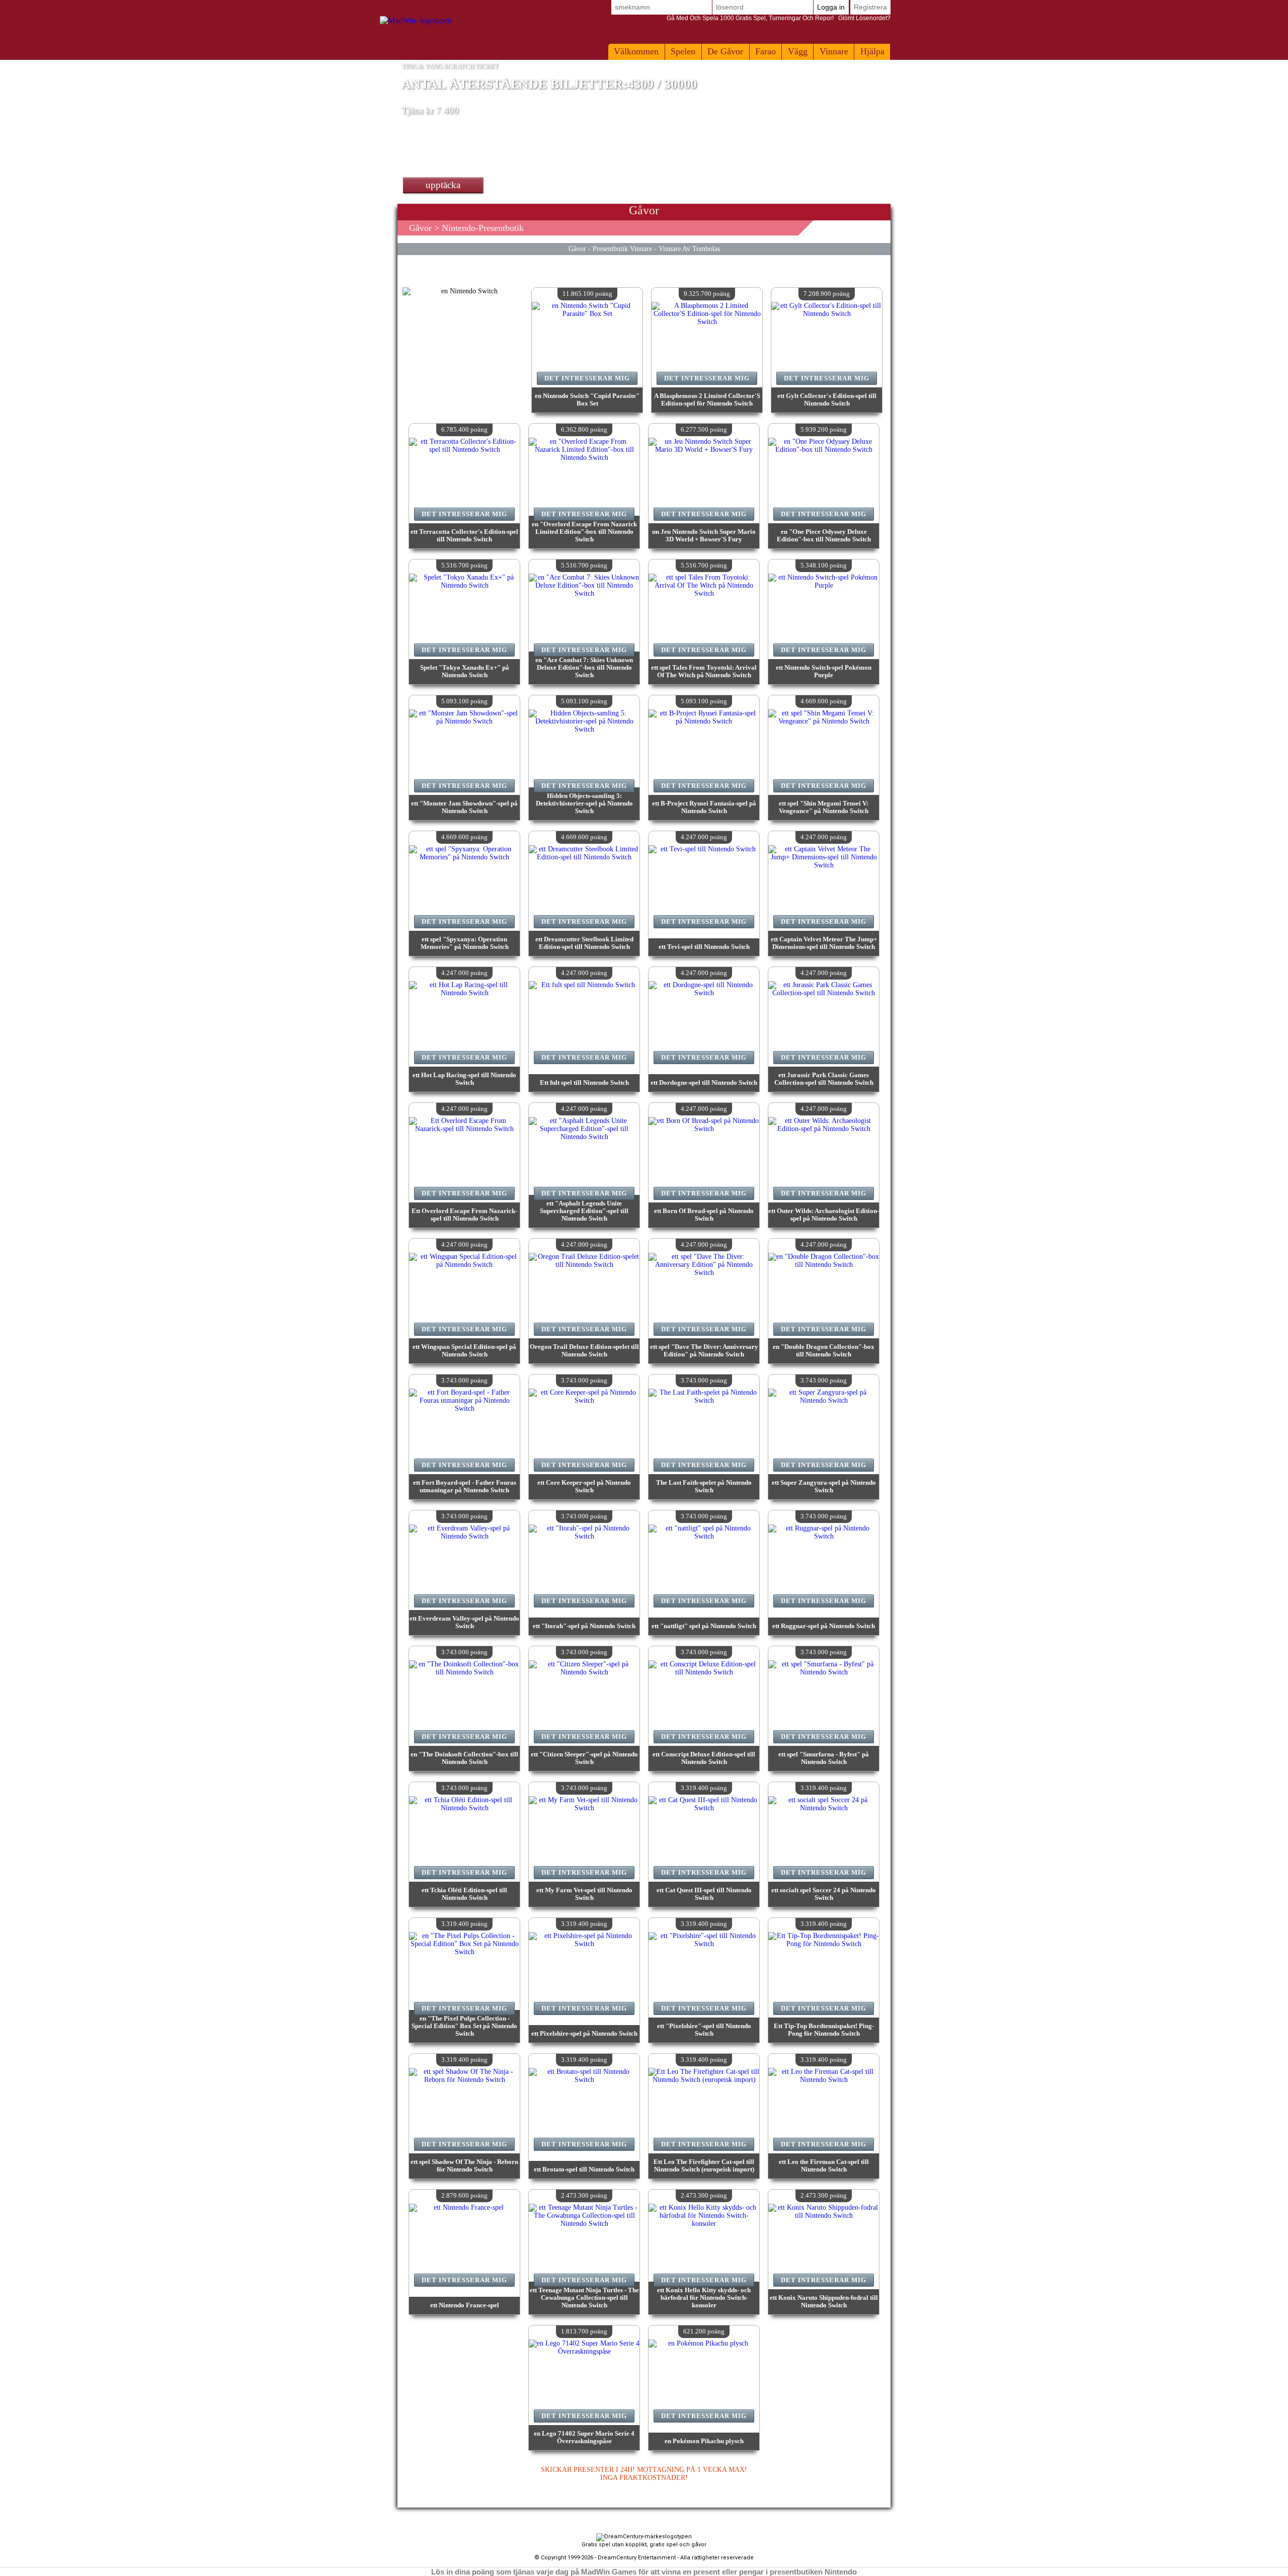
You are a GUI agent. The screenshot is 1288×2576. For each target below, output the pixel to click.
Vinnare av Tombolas (689, 249)
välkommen (636, 51)
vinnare (834, 51)
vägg (798, 51)
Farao (766, 51)
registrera (870, 7)
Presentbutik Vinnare (622, 249)
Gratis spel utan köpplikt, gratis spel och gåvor (644, 2545)
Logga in (831, 7)
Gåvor (420, 228)
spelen (683, 51)
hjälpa (872, 51)
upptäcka (443, 185)
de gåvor (725, 51)
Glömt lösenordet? (779, 18)
